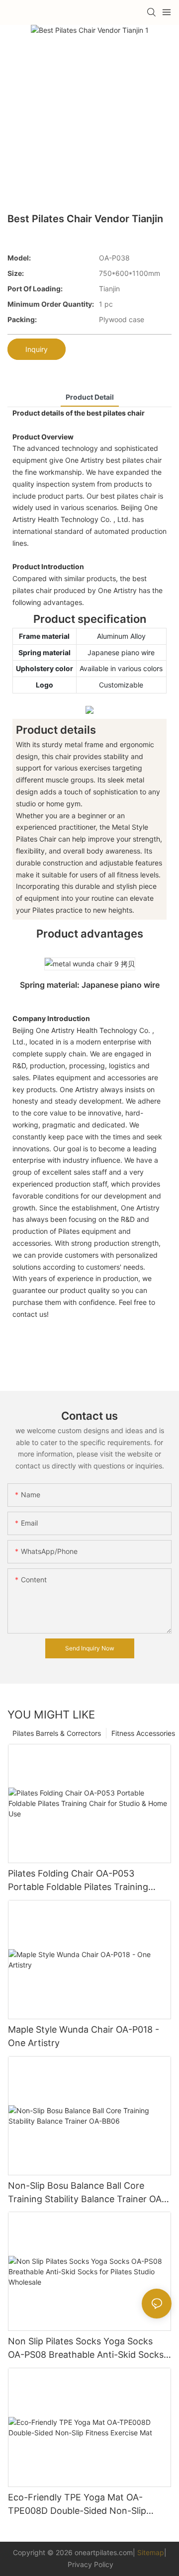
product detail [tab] (90, 397)
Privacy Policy (90, 2564)
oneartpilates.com (104, 2552)
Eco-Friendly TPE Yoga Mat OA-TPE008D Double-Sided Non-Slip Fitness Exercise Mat (77, 2505)
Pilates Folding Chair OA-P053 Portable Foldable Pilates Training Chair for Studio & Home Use (78, 1881)
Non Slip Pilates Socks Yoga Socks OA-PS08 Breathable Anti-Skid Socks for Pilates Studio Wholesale (86, 2349)
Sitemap (151, 2552)
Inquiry (37, 349)
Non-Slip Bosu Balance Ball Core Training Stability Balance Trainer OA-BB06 (87, 2193)
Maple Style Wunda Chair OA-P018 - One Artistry (84, 2036)
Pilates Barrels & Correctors (57, 1733)
